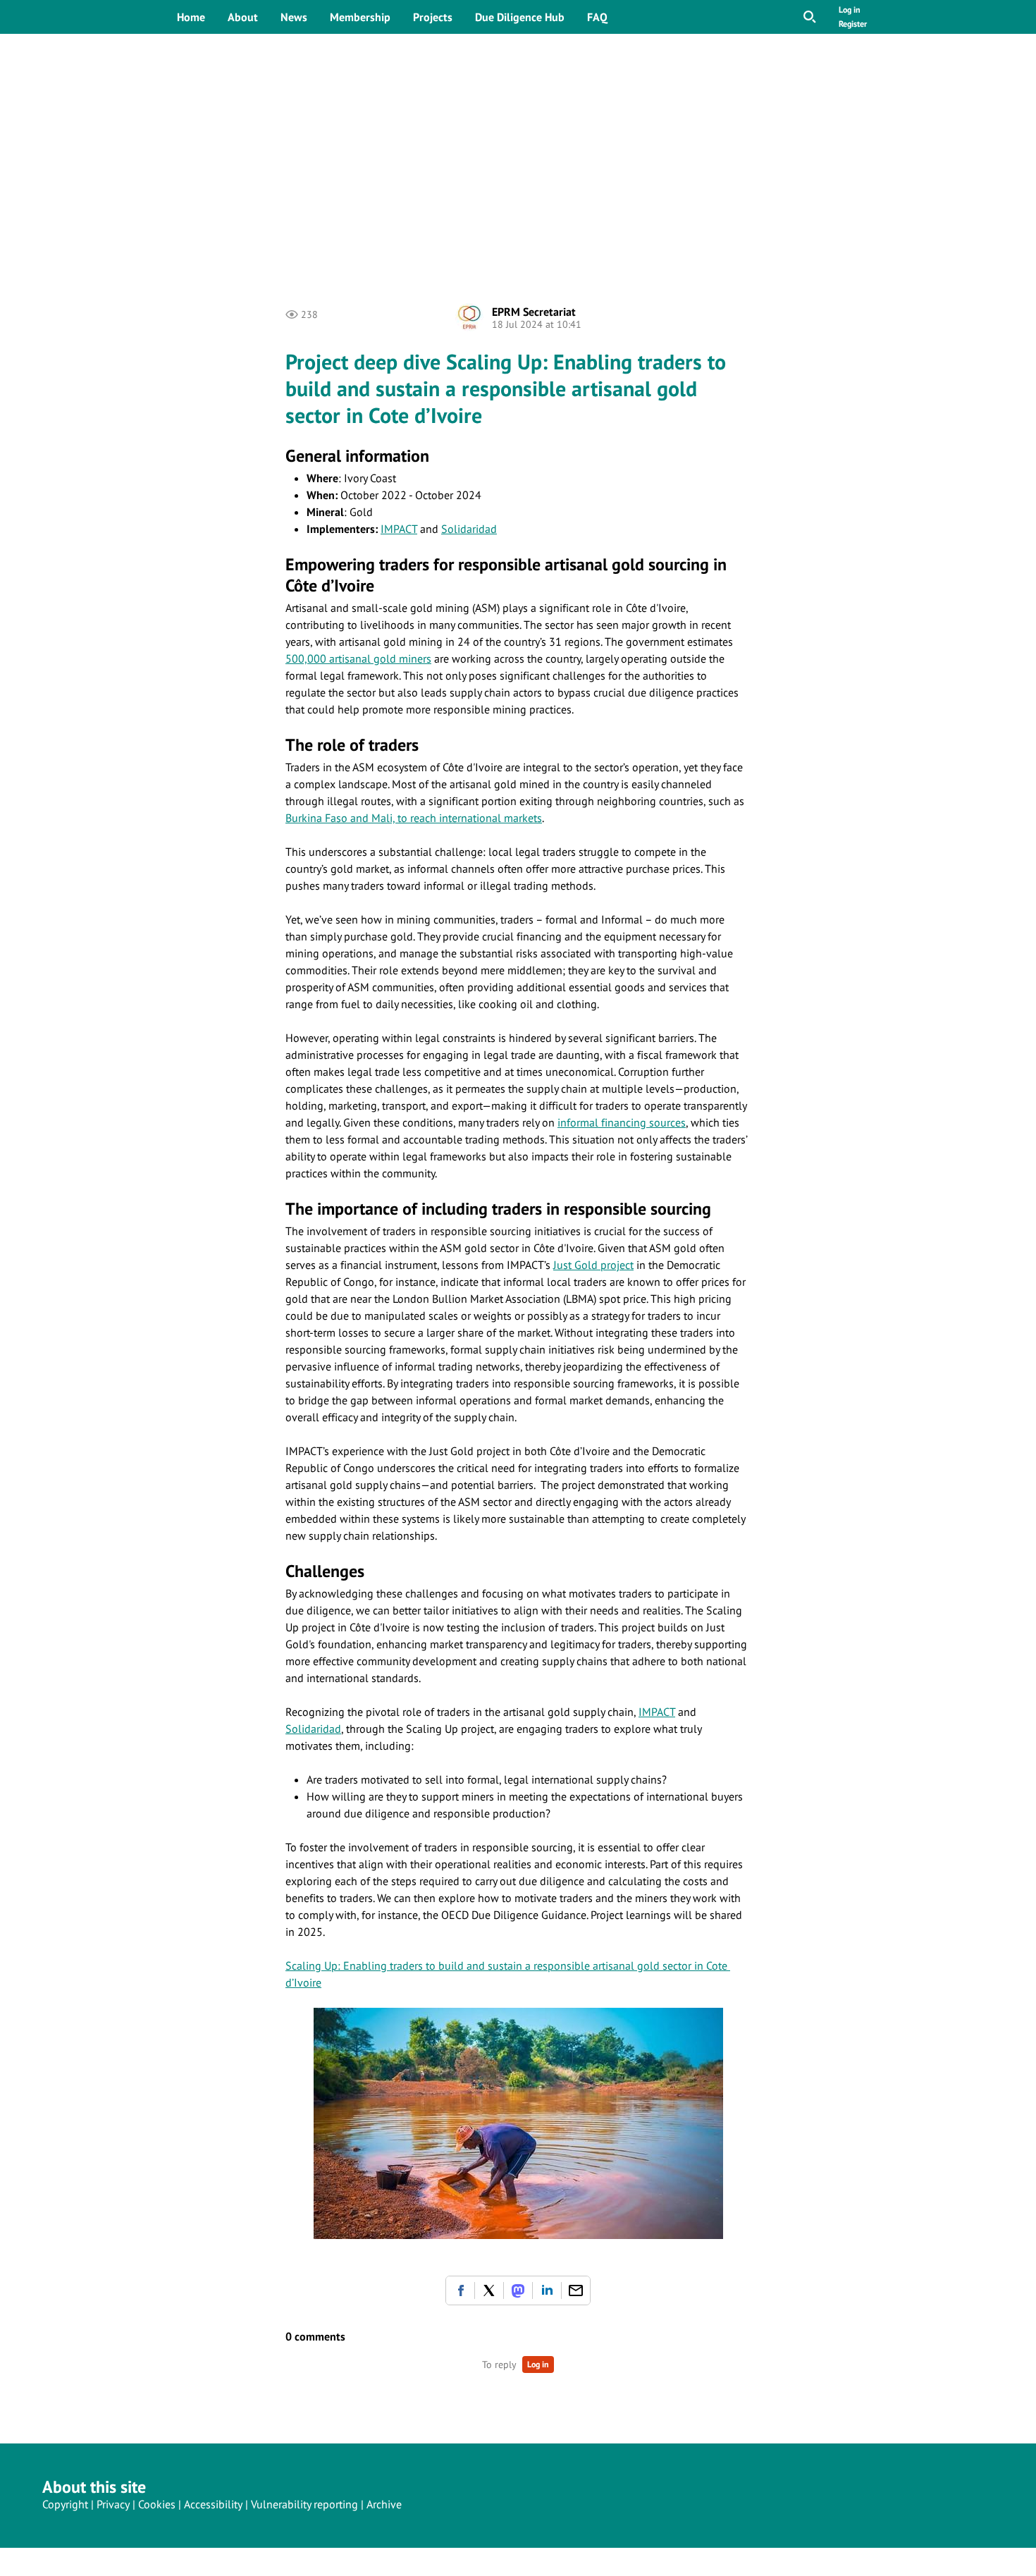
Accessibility (213, 2504)
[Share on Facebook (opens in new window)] (460, 2290)
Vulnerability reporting (304, 2504)
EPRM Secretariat (534, 312)
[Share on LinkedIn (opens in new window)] (547, 2290)
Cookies (157, 2504)
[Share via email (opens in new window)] (576, 2290)
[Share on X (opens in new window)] (489, 2290)
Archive (384, 2504)
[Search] (810, 17)
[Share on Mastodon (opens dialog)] (518, 2290)
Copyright (65, 2504)
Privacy (113, 2504)
